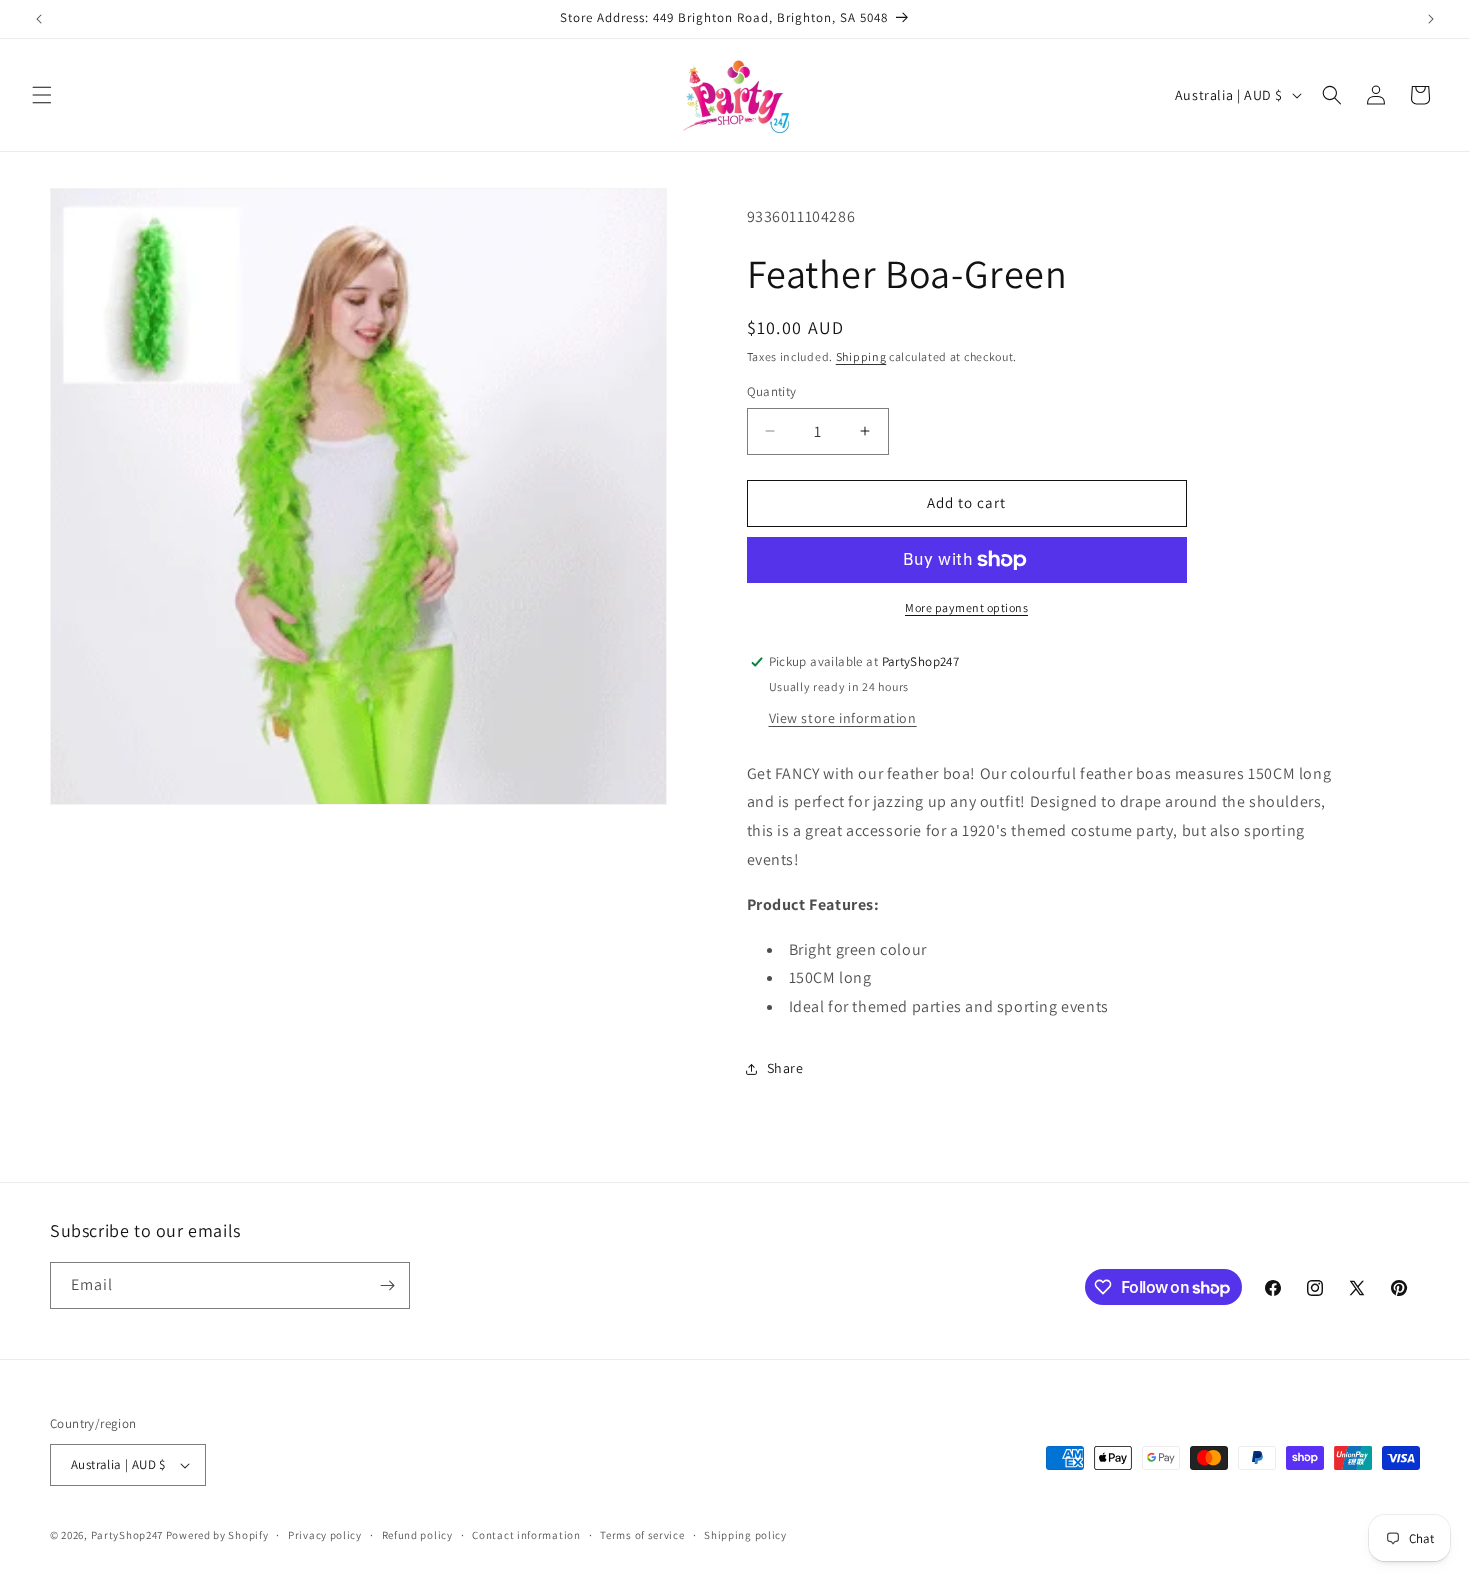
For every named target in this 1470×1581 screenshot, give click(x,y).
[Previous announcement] (39, 19)
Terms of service (642, 1535)
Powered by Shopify (217, 1535)
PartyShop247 (127, 1535)
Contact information (526, 1535)
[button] (42, 95)
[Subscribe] (387, 1285)
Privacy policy (325, 1535)
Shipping (861, 356)
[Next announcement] (1431, 19)
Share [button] (785, 1068)
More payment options (966, 607)
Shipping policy (745, 1535)
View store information (843, 718)
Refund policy (417, 1535)
